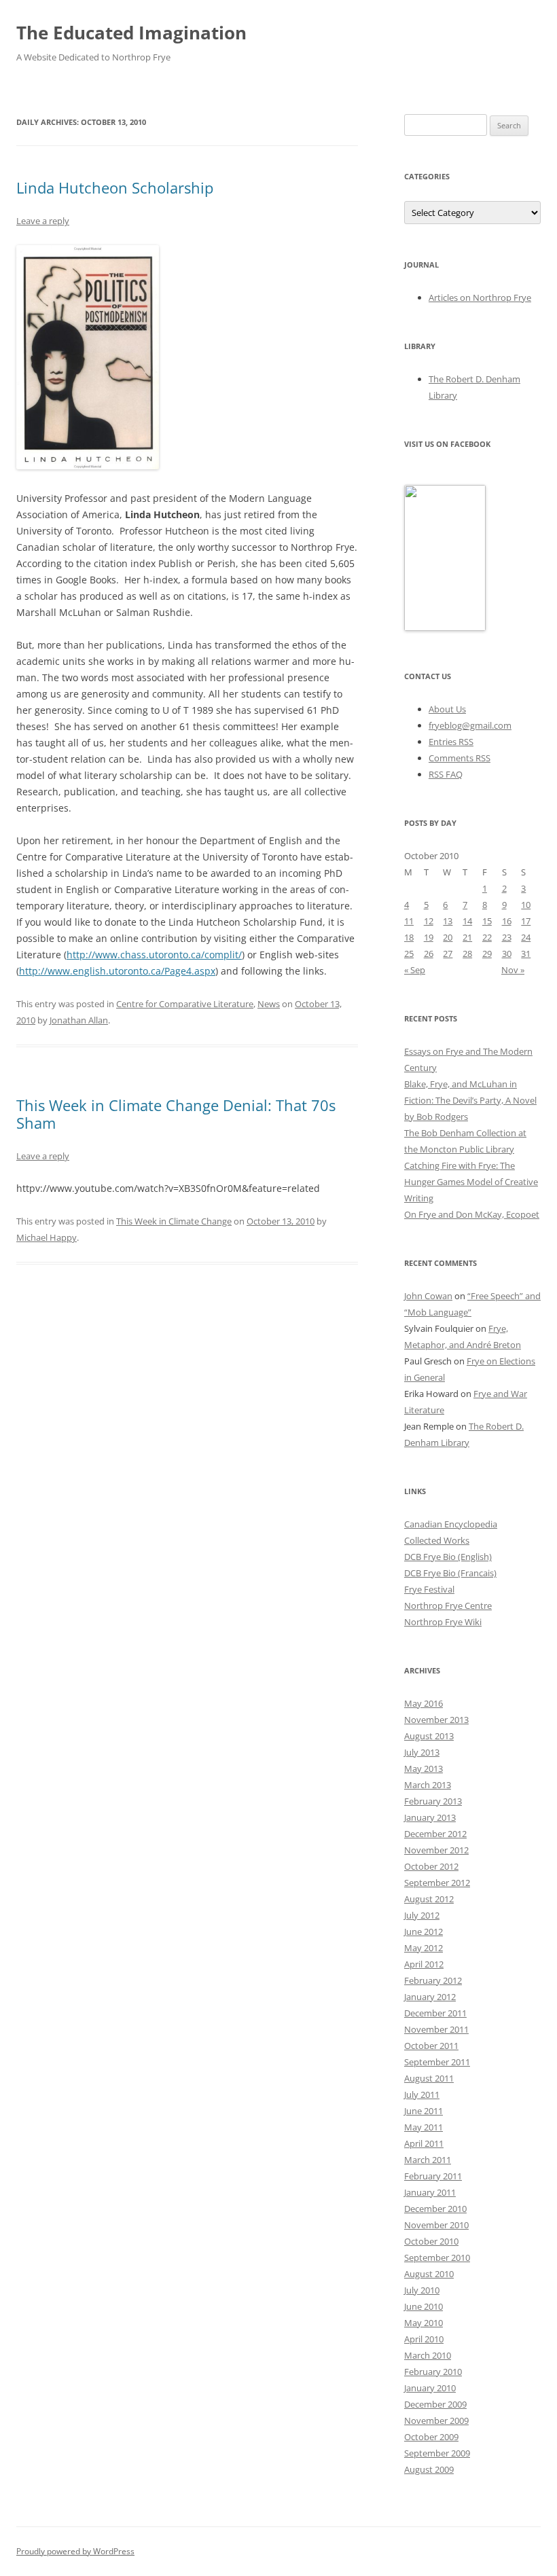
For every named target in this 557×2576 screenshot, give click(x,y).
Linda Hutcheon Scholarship (115, 187)
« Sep (415, 970)
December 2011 (435, 2013)
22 (487, 937)
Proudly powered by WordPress (75, 2551)
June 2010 (424, 2306)
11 (409, 921)
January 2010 (430, 2388)
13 (448, 921)
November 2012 (436, 1850)
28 (467, 954)
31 (526, 954)
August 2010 (429, 2274)
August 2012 (429, 1899)
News (269, 1004)
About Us (447, 709)
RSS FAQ (446, 774)
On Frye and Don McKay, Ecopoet (472, 1214)
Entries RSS (451, 742)
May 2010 (424, 2323)
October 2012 (431, 1866)
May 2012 (424, 1948)
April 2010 (424, 2339)
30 (507, 954)
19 (429, 937)
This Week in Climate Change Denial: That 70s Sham (176, 1114)
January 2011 (430, 2192)
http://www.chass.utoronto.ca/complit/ (154, 955)
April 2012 (424, 1964)
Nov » (513, 970)
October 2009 (431, 2437)
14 (467, 921)
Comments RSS (460, 758)
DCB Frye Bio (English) (448, 1557)
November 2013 (436, 1720)
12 (429, 921)
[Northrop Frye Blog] (445, 628)
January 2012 (430, 1997)
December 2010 (435, 2209)
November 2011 (436, 2029)
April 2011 (424, 2143)
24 (526, 937)
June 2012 (424, 1931)
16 (507, 921)
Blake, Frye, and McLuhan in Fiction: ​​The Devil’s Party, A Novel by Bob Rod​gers (470, 1100)
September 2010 (437, 2257)
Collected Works (437, 1540)
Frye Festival (429, 1589)
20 (448, 937)
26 (429, 954)
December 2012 (435, 1834)
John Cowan (428, 1296)
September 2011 (437, 2062)
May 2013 (424, 1768)
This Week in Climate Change (174, 1221)
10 (526, 905)
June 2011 (424, 2111)
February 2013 (433, 1801)
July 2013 (422, 1752)
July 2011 (422, 2094)
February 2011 (433, 2176)
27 (448, 954)
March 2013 (428, 1785)
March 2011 (428, 2160)
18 (409, 937)
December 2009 (435, 2404)
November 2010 (436, 2225)
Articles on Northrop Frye (480, 297)
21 (467, 937)
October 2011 (431, 2046)
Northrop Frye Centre (448, 1606)
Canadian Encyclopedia (451, 1524)
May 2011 (424, 2127)
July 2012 (422, 1915)
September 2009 (437, 2453)
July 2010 (422, 2290)
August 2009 (429, 2469)
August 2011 (429, 2078)
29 (487, 954)
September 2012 (437, 1883)
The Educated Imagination (131, 33)
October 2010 (431, 2241)
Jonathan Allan (79, 1020)
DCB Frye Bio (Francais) (450, 1573)
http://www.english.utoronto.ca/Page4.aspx (117, 971)
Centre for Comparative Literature (185, 1004)
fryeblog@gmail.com (470, 725)
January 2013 (430, 1817)
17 (526, 921)
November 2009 (436, 2420)
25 (409, 954)
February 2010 (433, 2372)
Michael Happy (47, 1237)
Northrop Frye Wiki (443, 1622)
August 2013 (429, 1736)
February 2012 (433, 1980)
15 (487, 921)
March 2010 (428, 2355)
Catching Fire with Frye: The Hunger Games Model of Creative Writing (471, 1182)
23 (507, 937)
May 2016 (424, 1703)
